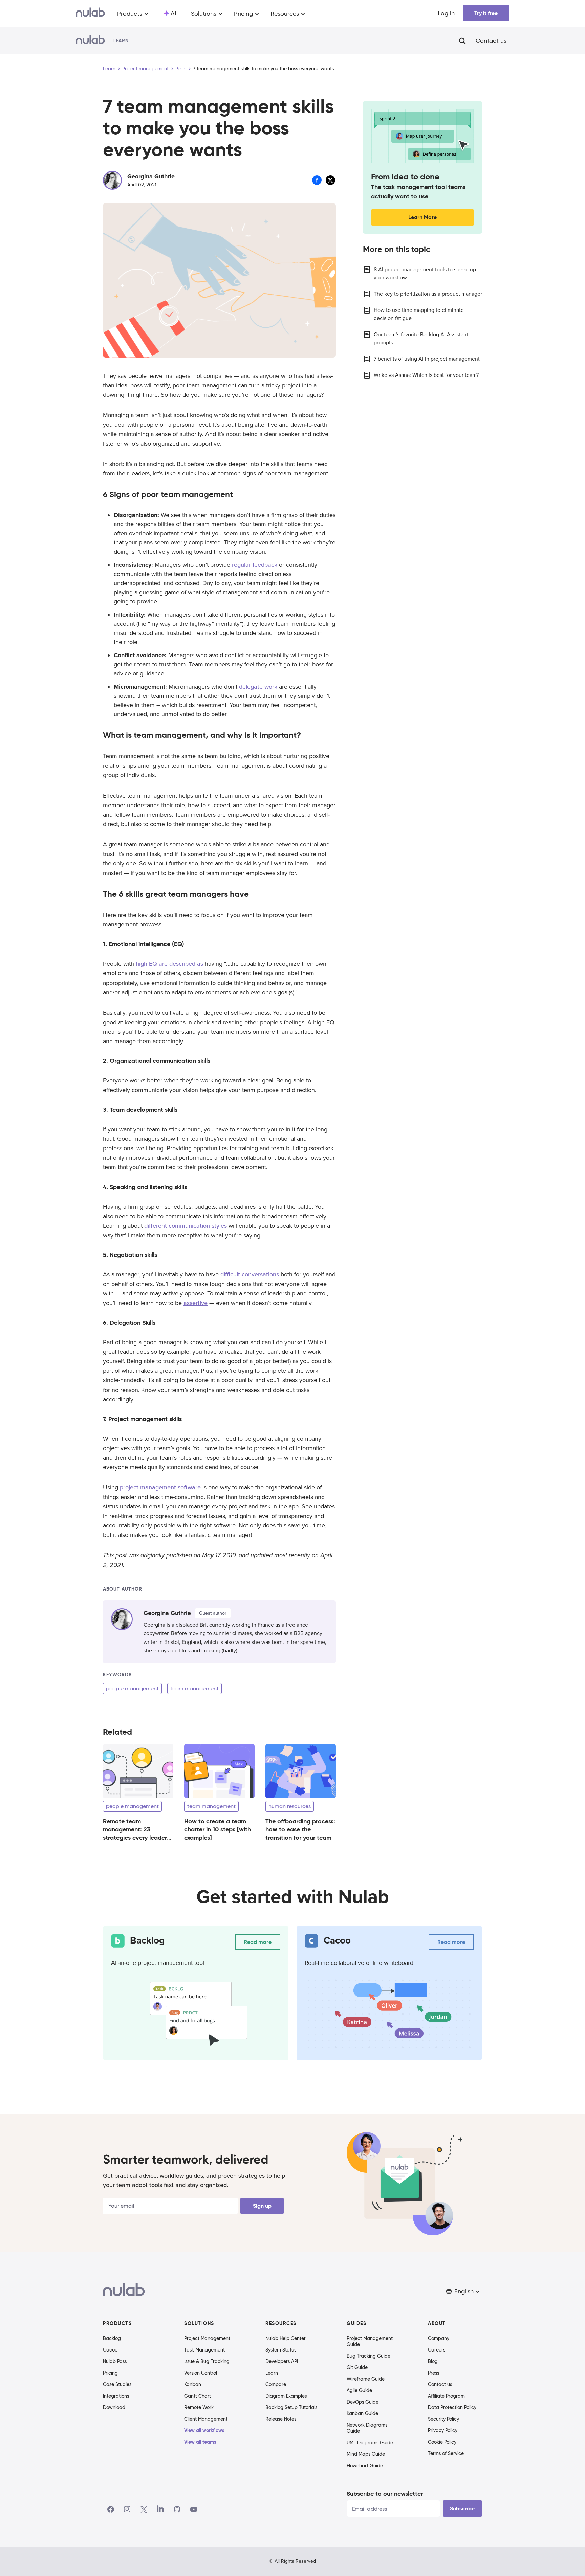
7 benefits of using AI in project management (427, 359)
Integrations (116, 2396)
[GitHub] (177, 2509)
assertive (196, 1303)
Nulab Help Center (286, 2338)
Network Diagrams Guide (367, 2428)
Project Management (207, 2338)
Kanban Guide (362, 2413)
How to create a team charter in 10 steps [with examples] (218, 1829)
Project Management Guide (370, 2341)
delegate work (258, 687)
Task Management (204, 2350)
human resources (290, 1806)
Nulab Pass (115, 2361)
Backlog (112, 2338)
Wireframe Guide (366, 2379)
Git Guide (357, 2367)
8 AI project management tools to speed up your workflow (425, 274)
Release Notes (281, 2419)
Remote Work (199, 2407)
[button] (463, 2291)
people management (132, 1688)
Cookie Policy (442, 2442)
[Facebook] (111, 2509)
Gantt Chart (198, 2396)
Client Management (206, 2419)
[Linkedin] (160, 2509)
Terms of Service (446, 2453)
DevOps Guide (363, 2402)
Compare (276, 2384)
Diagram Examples (286, 2396)
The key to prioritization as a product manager (428, 294)
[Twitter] (144, 2509)
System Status (281, 2350)
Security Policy (443, 2419)
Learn (109, 69)
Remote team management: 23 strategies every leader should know (135, 1833)
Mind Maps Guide (366, 2454)
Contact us (491, 41)
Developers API (282, 2361)
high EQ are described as (169, 964)
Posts (181, 69)
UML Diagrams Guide (370, 2443)
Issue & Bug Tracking (207, 2361)
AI (173, 13)
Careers (437, 2350)
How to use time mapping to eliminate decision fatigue (419, 314)
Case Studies (117, 2384)
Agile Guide (359, 2390)
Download (114, 2407)
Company (439, 2338)
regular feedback (255, 565)
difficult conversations (250, 1274)
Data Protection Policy (452, 2407)
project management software (160, 1487)
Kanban (193, 2384)
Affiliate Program (446, 2396)
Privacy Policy (443, 2430)
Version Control (201, 2373)
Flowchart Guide (365, 2466)
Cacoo (110, 2350)
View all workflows (204, 2430)
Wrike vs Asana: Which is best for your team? (426, 375)
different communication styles (186, 1226)
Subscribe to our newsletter (385, 2494)
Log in (446, 13)
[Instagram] (127, 2509)
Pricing (110, 2373)
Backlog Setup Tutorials (291, 2407)
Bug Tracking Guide (369, 2356)
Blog (433, 2361)
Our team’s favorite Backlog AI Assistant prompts (421, 339)
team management (194, 1688)
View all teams (200, 2442)
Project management (145, 69)
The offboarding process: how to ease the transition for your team (300, 1829)
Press (434, 2373)
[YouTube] (194, 2509)
